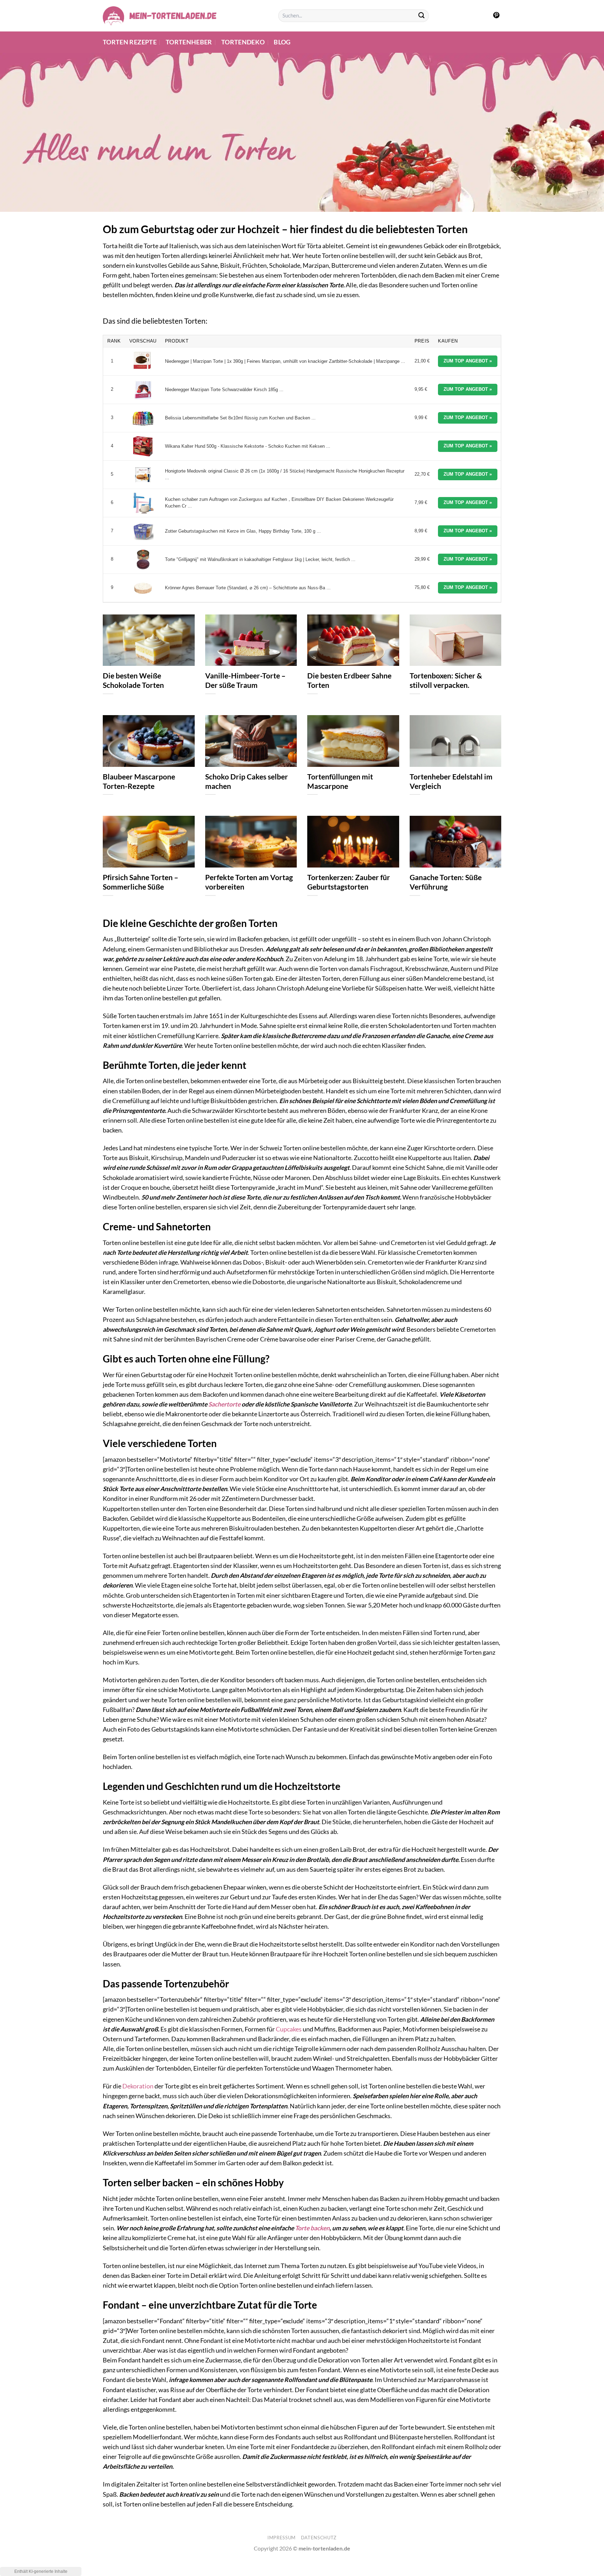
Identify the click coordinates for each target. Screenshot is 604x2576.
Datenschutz (319, 2538)
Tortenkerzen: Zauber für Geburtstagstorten (349, 882)
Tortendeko (243, 42)
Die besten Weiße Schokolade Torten (133, 680)
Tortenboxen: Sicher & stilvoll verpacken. (446, 680)
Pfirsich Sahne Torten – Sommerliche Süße (141, 882)
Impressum (282, 2538)
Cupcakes (289, 2029)
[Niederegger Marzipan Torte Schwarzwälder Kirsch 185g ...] (143, 390)
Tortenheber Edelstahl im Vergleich (451, 781)
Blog (282, 42)
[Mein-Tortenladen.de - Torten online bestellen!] (160, 16)
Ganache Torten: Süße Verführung (446, 882)
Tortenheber (189, 42)
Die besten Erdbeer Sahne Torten (349, 680)
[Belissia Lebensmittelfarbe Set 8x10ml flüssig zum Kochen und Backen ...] (143, 418)
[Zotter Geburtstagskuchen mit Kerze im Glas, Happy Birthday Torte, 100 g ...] (143, 531)
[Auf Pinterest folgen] (496, 16)
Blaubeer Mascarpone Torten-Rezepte (139, 781)
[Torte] (143, 560)
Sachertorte (224, 1404)
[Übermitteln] (422, 16)
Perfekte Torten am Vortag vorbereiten (249, 882)
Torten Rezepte (130, 42)
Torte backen (312, 2228)
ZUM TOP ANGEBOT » (468, 361)
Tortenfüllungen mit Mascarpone (340, 781)
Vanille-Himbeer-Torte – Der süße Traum (245, 680)
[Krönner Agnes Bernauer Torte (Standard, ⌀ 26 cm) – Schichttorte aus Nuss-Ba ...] (143, 588)
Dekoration (138, 2086)
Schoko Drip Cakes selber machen (247, 781)
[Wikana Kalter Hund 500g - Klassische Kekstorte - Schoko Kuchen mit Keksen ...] (143, 446)
